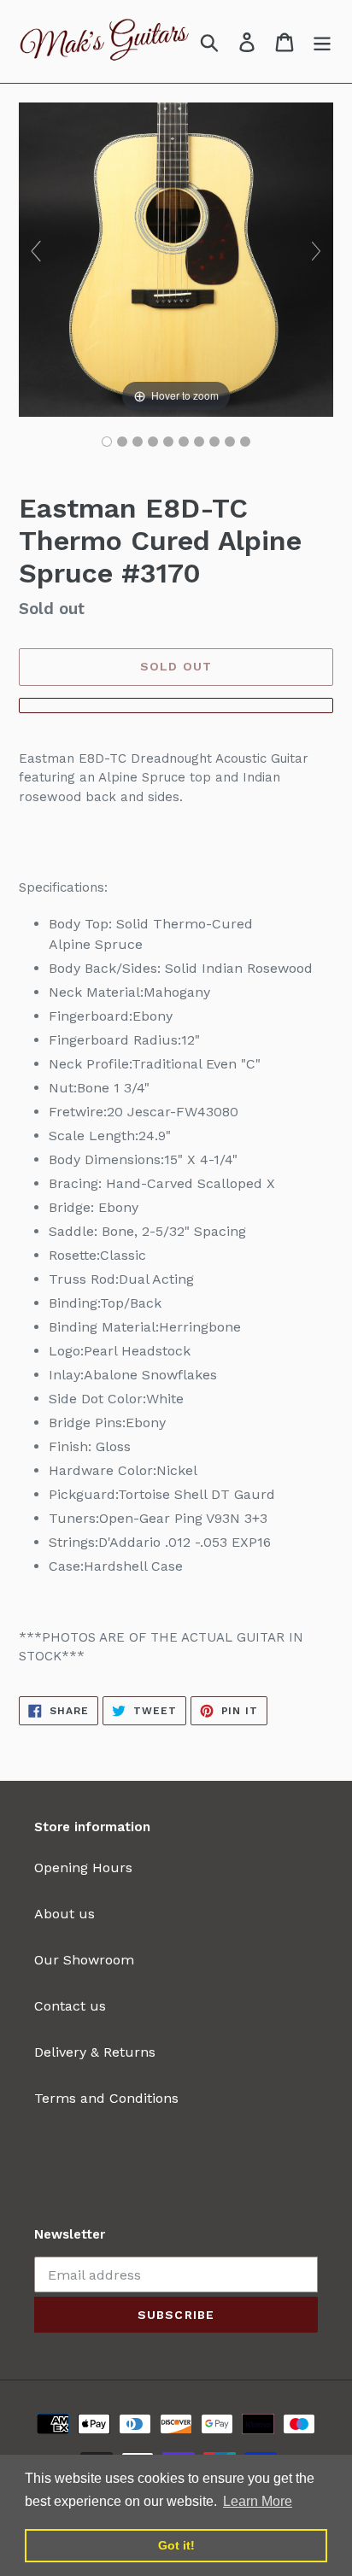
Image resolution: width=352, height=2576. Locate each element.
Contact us (70, 2006)
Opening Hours (83, 1868)
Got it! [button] (176, 2545)
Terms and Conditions (106, 2098)
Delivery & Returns (95, 2052)
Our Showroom (84, 1960)
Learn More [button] (258, 2501)
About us (65, 1914)
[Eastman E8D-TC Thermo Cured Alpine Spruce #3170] (107, 442)
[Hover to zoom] (176, 258)
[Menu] (322, 41)
